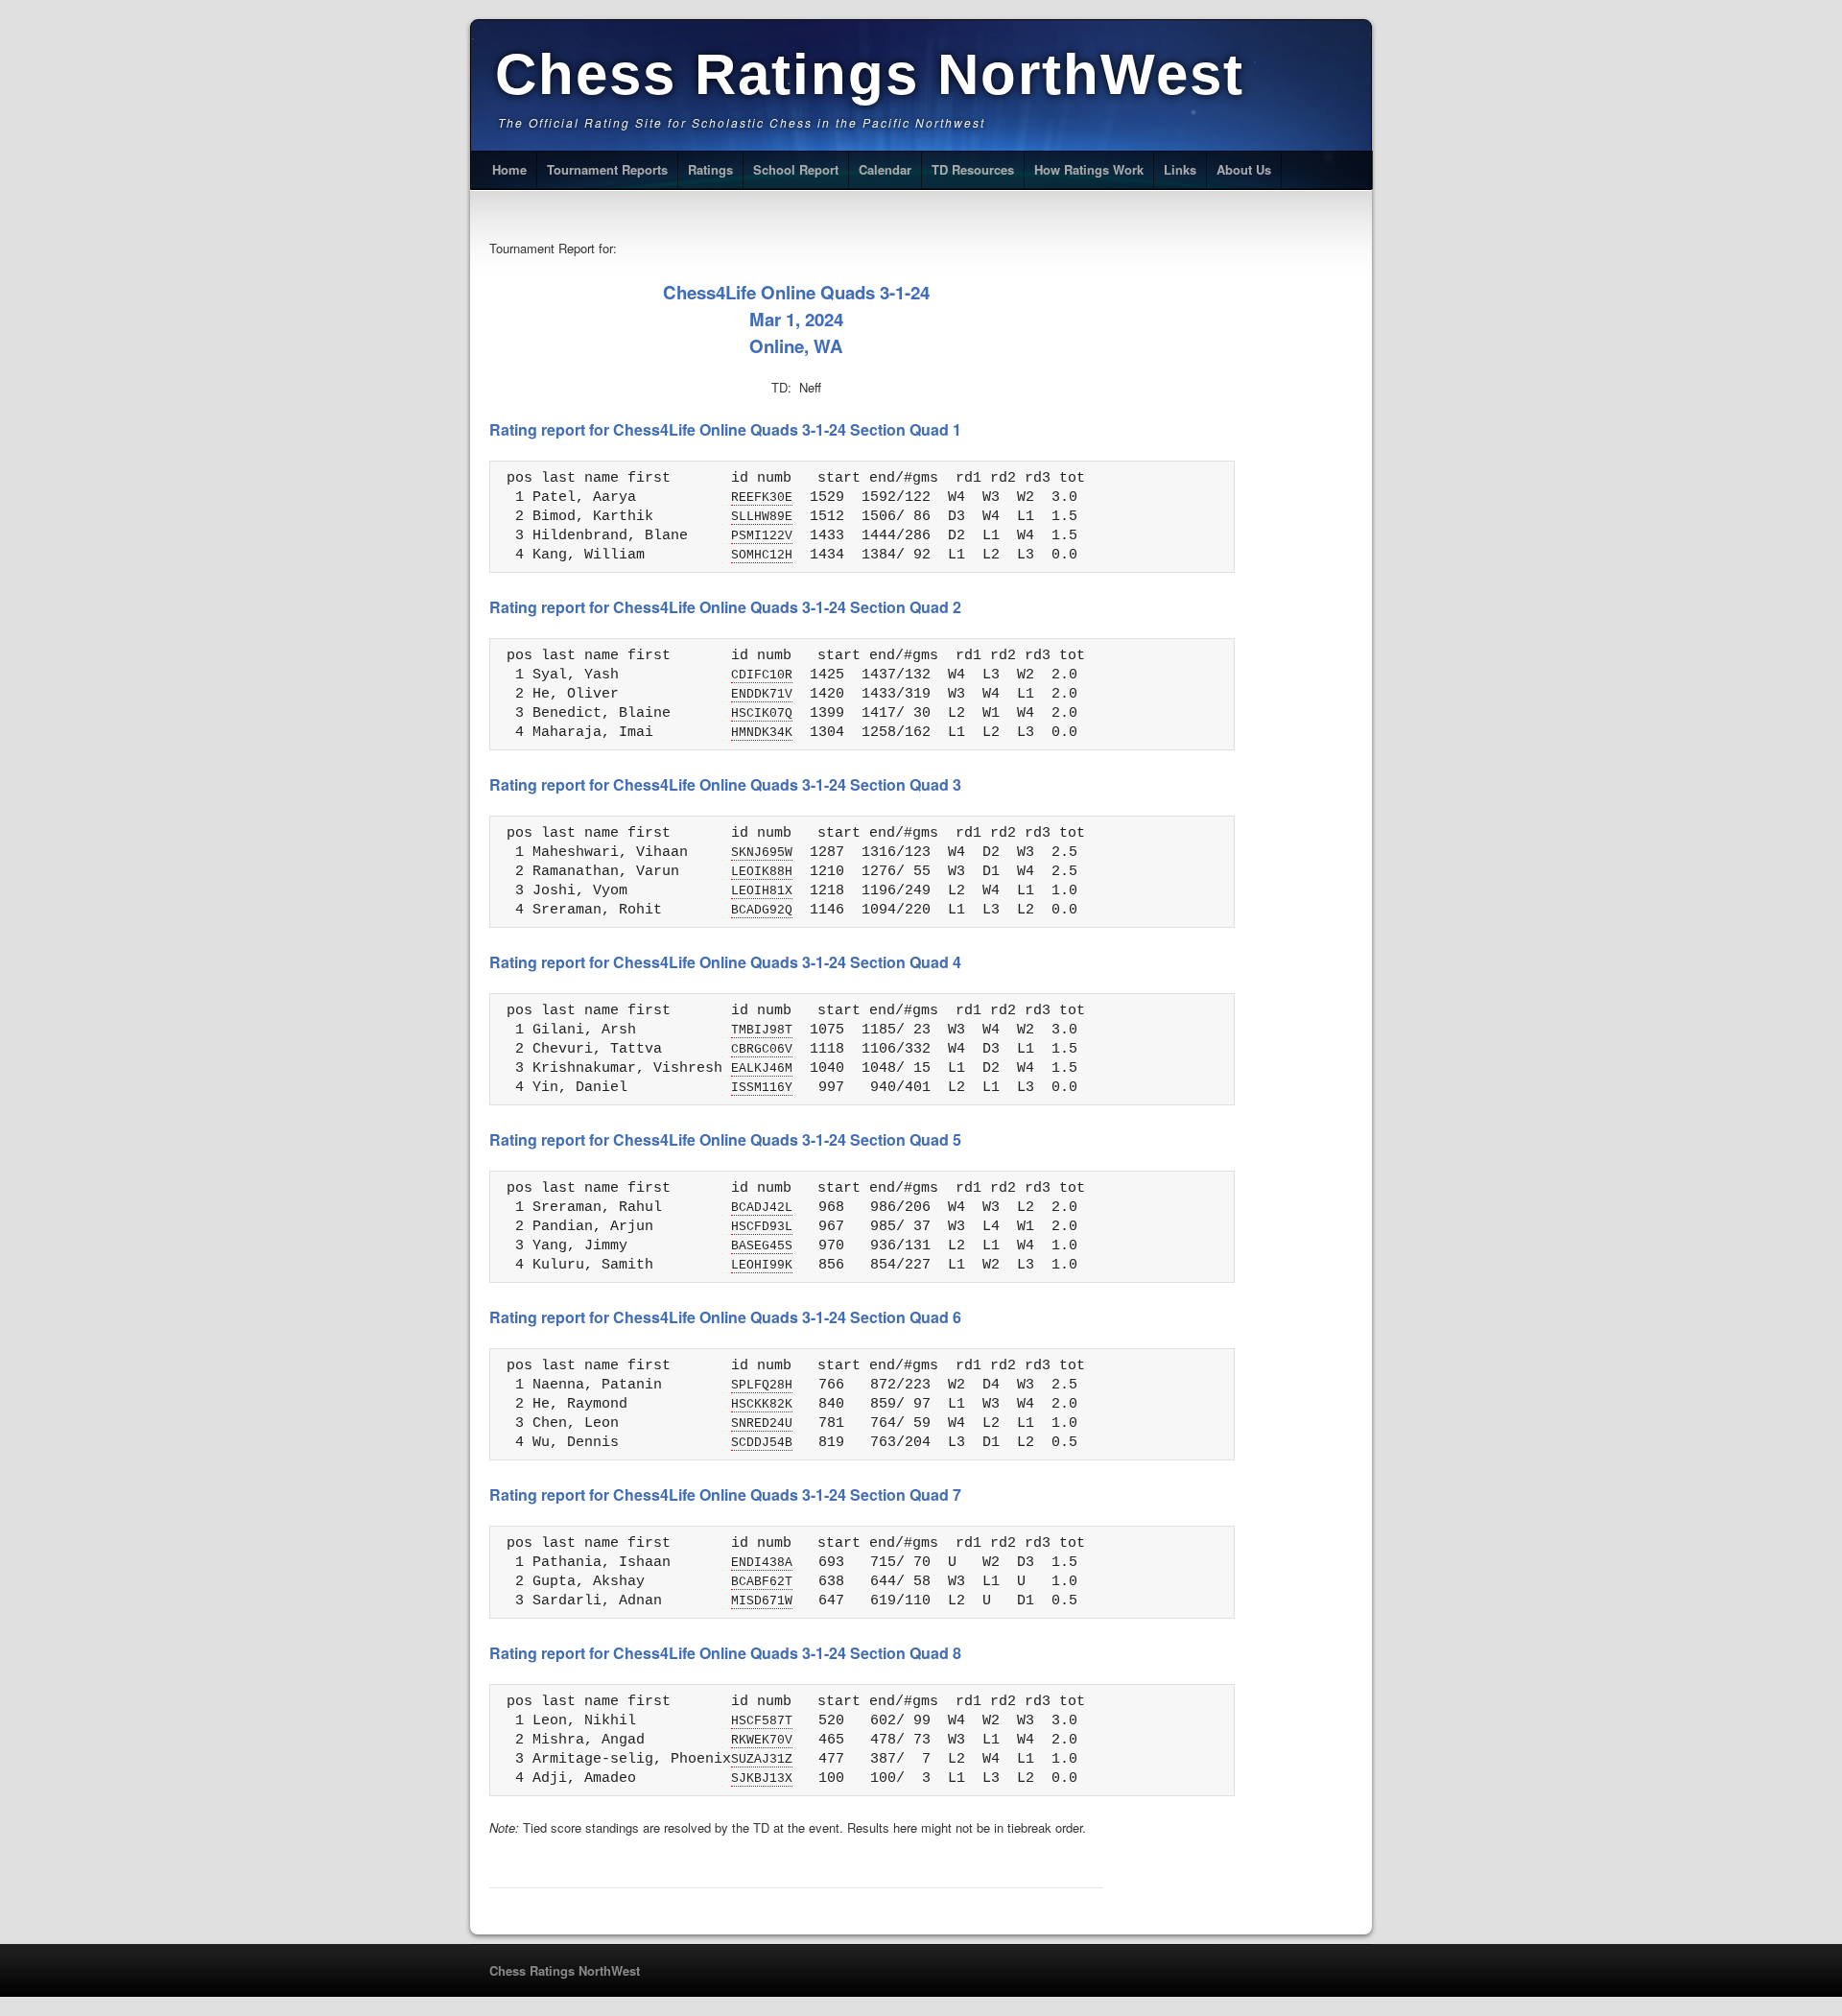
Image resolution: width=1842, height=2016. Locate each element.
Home (509, 169)
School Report (796, 169)
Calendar (885, 169)
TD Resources (973, 169)
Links (1180, 169)
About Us (1244, 169)
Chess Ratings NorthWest (870, 74)
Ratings (710, 169)
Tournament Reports (607, 169)
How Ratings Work (1089, 169)
